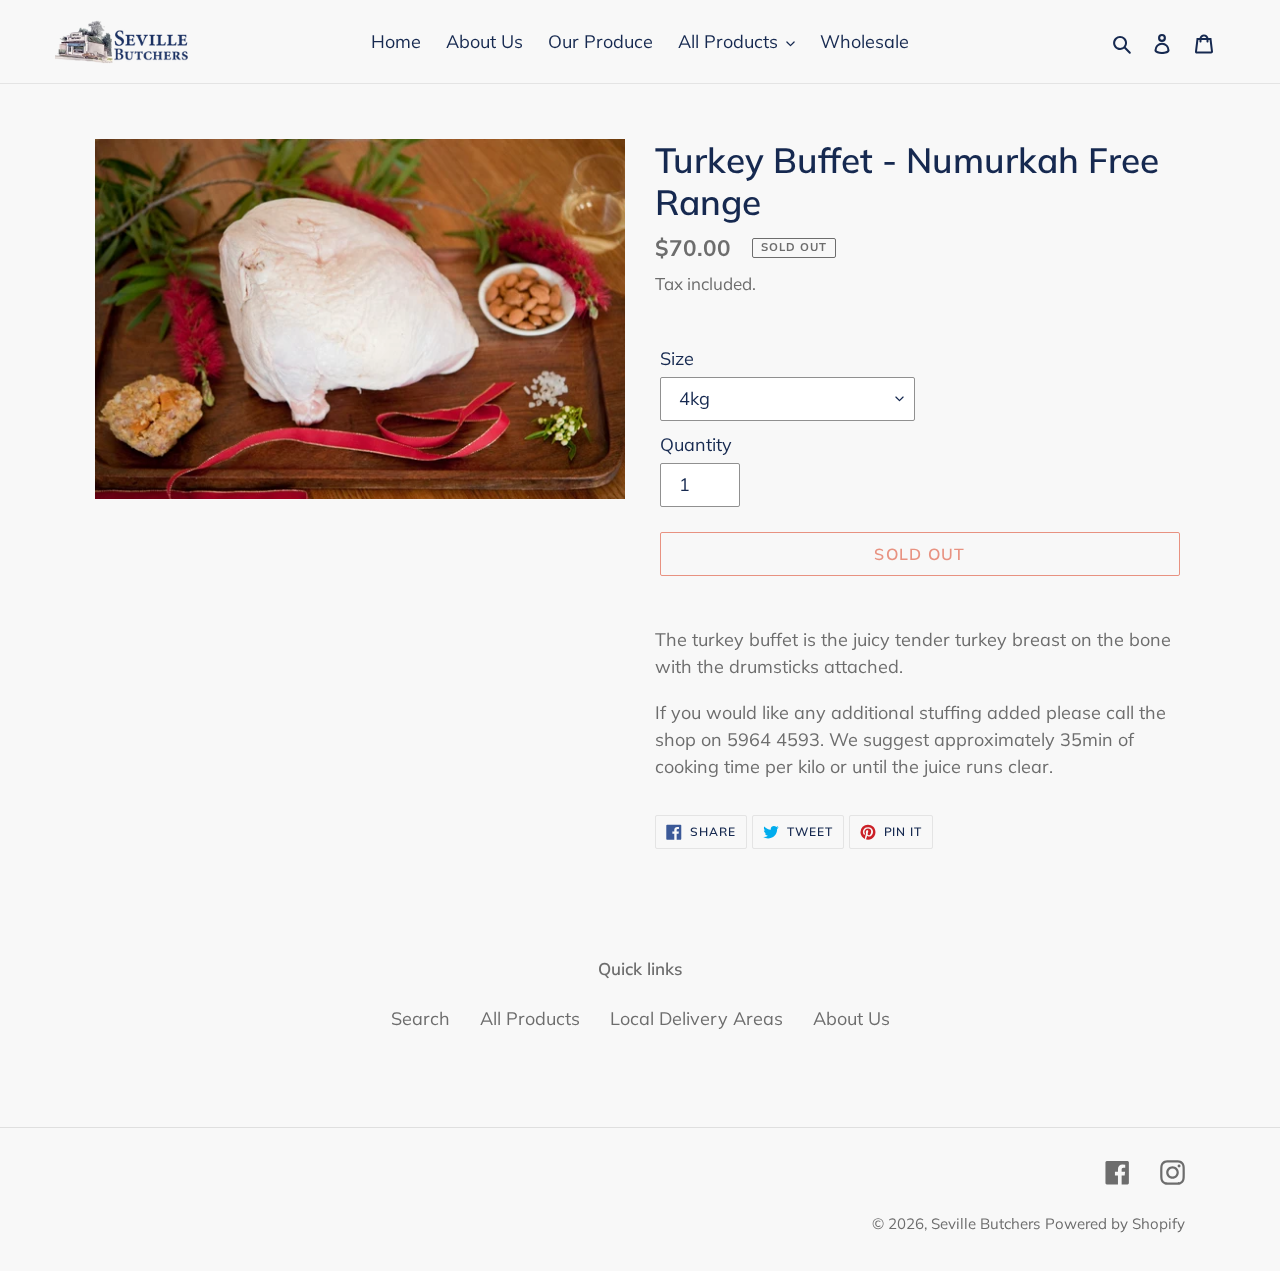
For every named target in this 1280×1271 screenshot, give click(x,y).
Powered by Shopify (1115, 1223)
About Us (851, 1018)
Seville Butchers (985, 1223)
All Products (530, 1018)
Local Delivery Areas (696, 1018)
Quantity (696, 444)
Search (420, 1018)
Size (677, 358)
